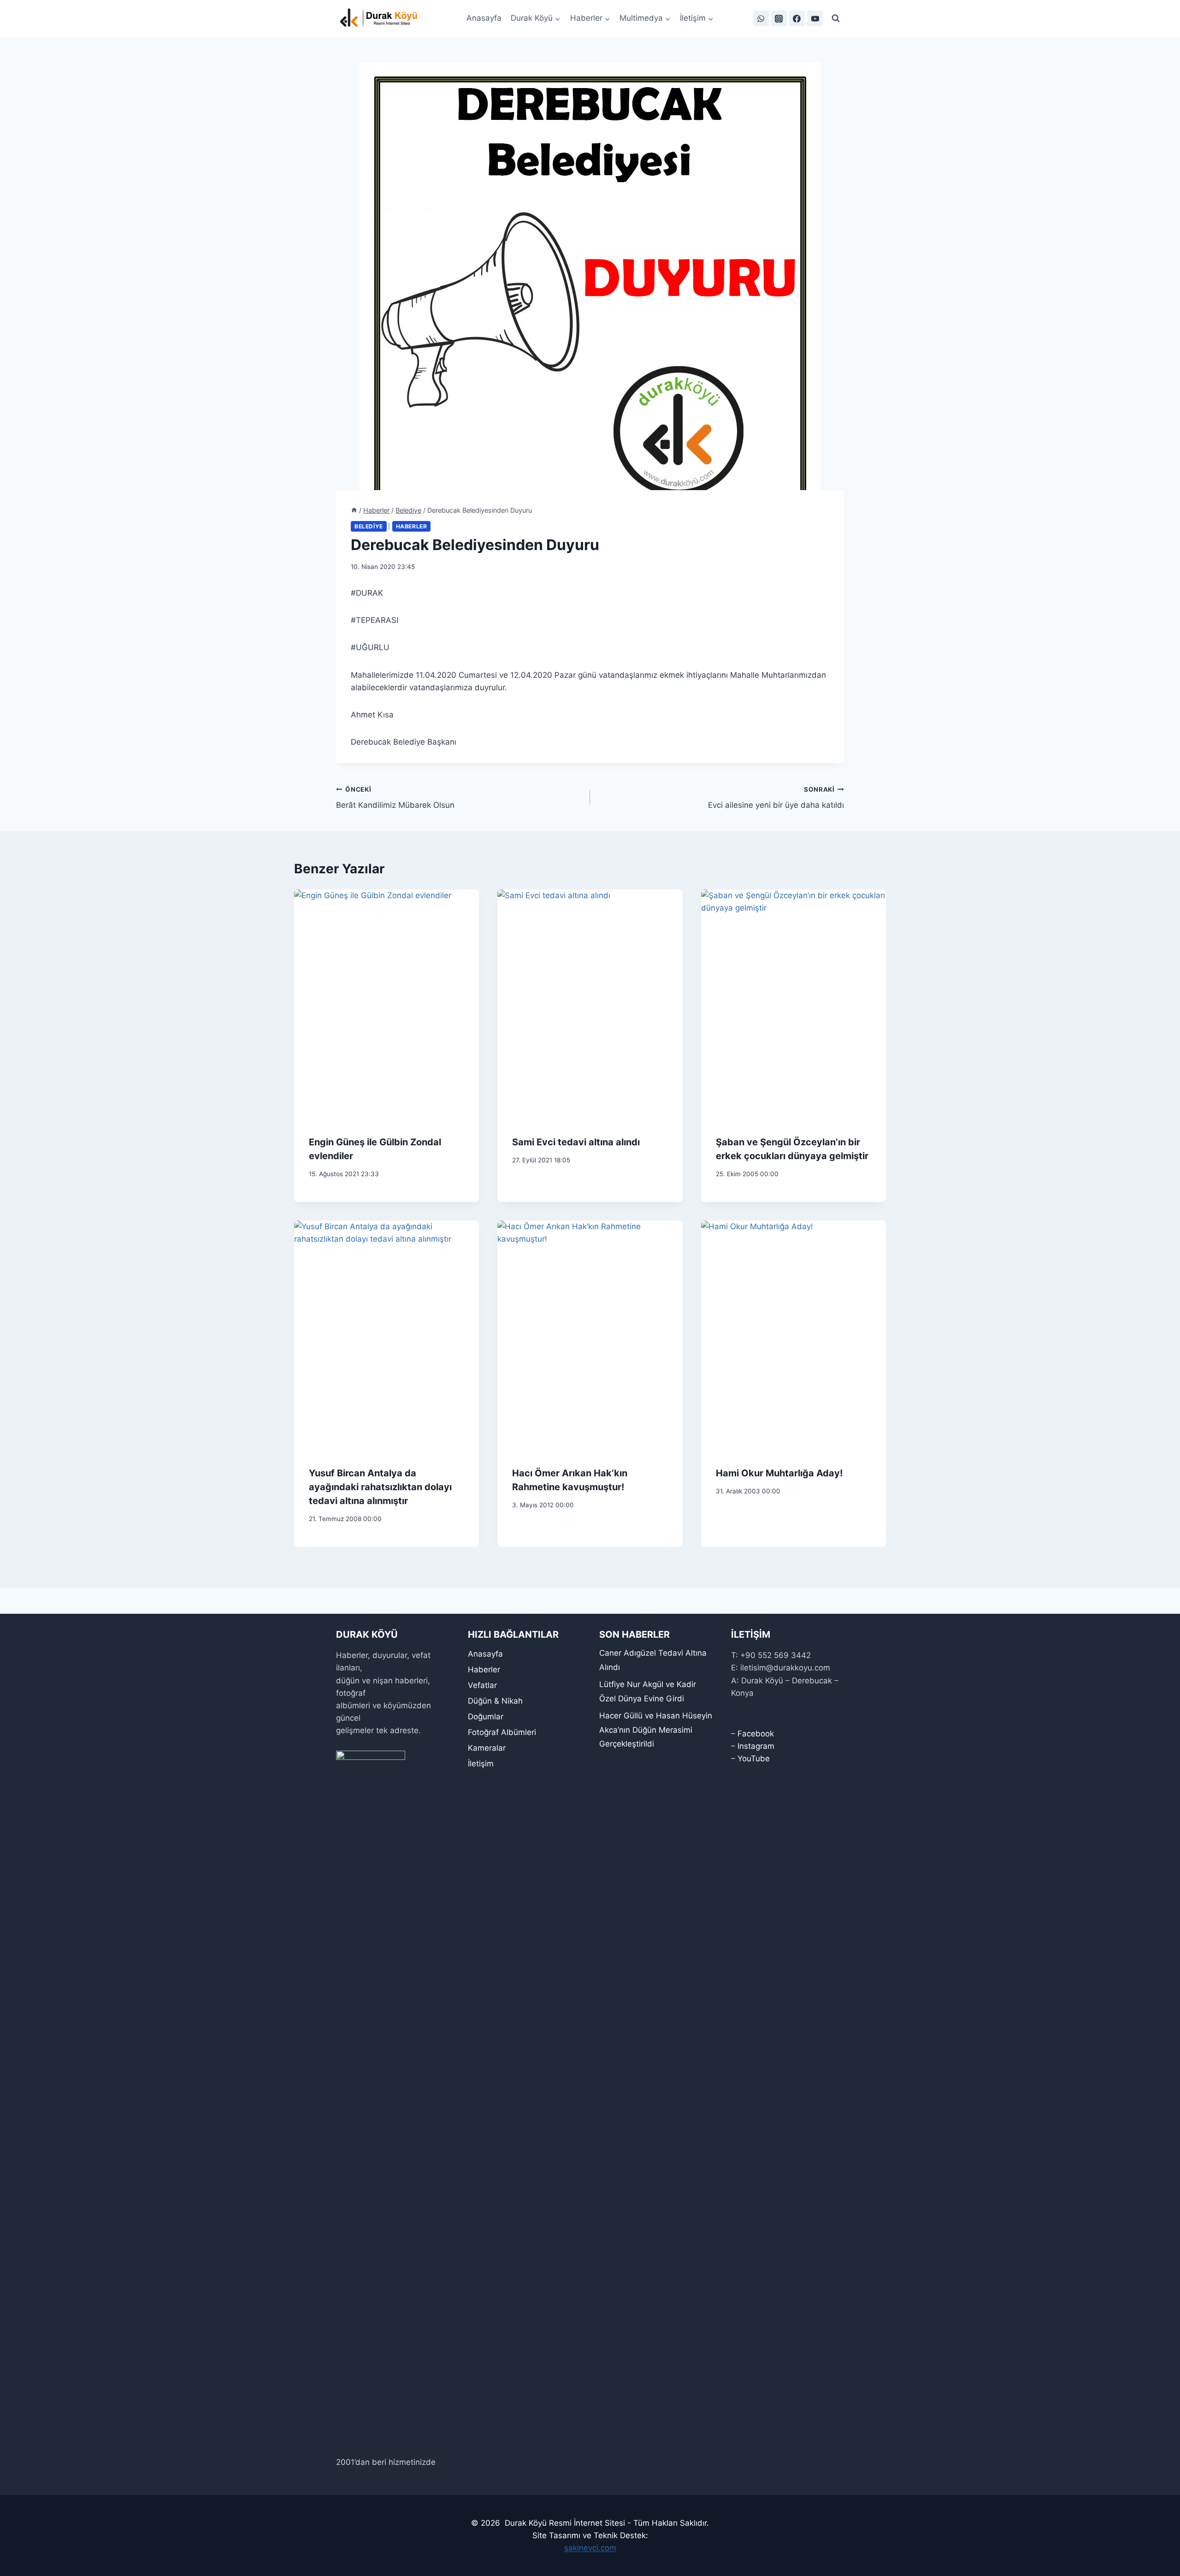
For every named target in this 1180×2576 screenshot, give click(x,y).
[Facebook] (797, 18)
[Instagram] (779, 18)
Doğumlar (486, 1717)
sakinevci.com (590, 2548)
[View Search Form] (836, 18)
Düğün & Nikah (495, 1701)
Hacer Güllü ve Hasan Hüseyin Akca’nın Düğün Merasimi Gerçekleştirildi (656, 1730)
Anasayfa (484, 18)
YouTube (754, 1759)
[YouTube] (815, 18)
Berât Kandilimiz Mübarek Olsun (395, 798)
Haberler (412, 526)
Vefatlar (482, 1685)
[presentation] (386, 1005)
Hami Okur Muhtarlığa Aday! (779, 1473)
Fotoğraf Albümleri (502, 1732)
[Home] (354, 510)
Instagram (756, 1746)
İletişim (481, 1764)
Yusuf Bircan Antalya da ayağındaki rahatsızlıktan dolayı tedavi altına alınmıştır (380, 1487)
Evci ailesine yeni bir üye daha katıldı (776, 798)
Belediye (369, 526)
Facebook (756, 1734)
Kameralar (487, 1748)
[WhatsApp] (761, 18)
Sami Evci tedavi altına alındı (576, 1142)
